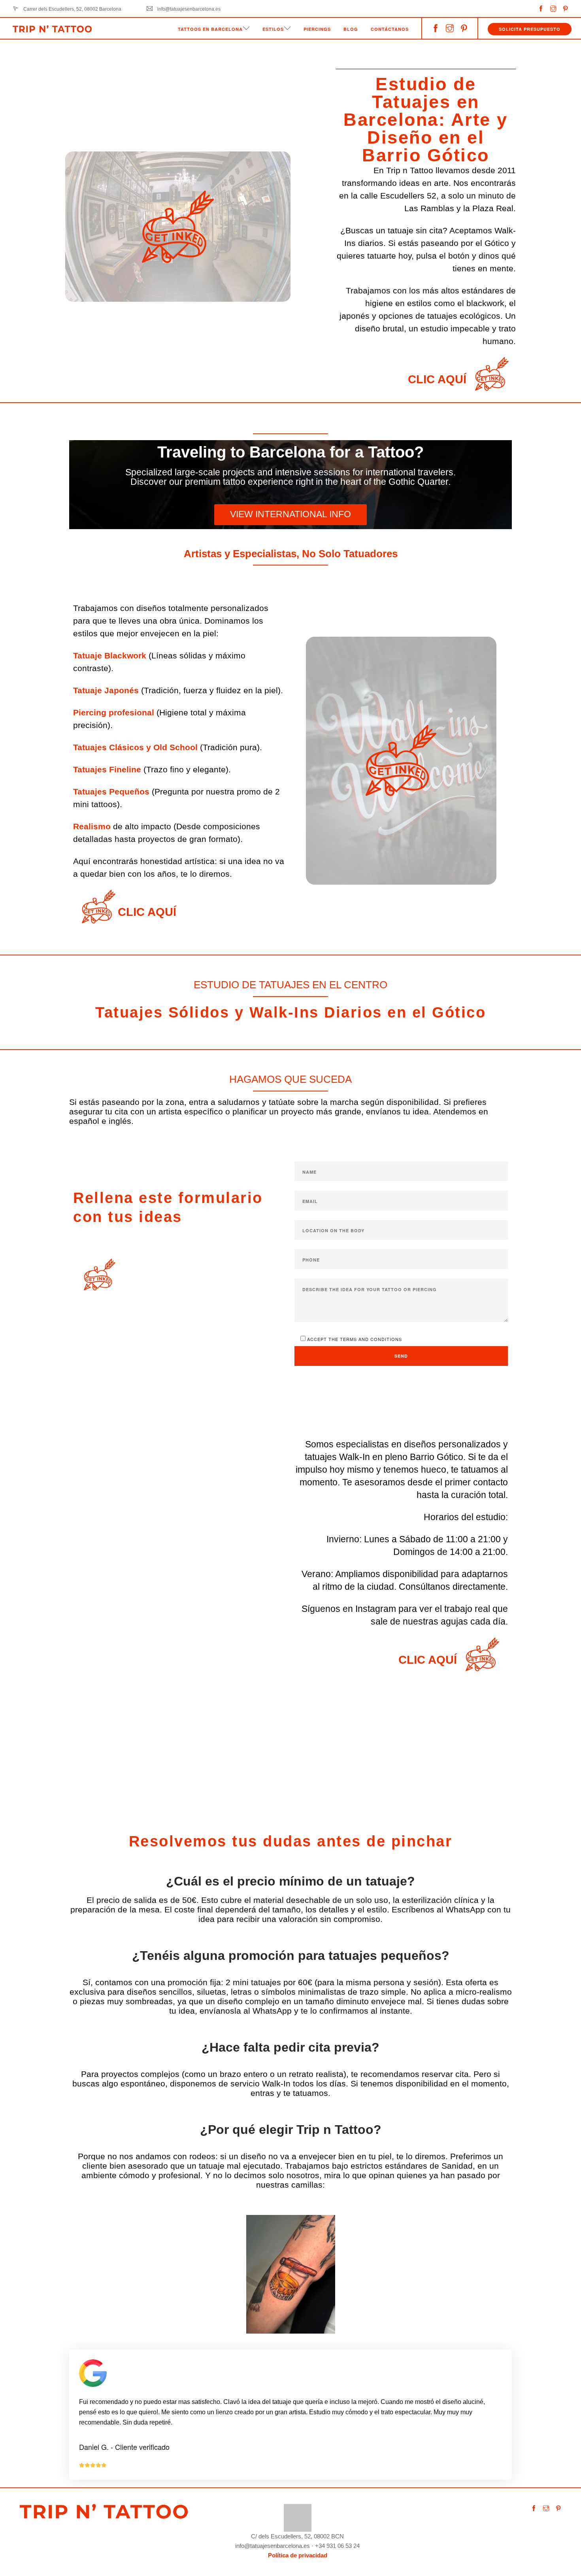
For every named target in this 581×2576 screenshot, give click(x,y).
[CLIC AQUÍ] (492, 374)
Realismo (92, 826)
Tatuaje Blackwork (110, 655)
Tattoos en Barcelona (210, 29)
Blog (351, 29)
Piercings (317, 29)
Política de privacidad (298, 2555)
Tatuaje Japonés (106, 690)
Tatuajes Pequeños (111, 792)
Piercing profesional (114, 712)
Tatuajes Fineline (107, 769)
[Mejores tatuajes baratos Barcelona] (298, 2517)
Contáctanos (390, 29)
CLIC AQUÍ (437, 379)
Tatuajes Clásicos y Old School (135, 747)
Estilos (273, 29)
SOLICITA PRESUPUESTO (530, 29)
